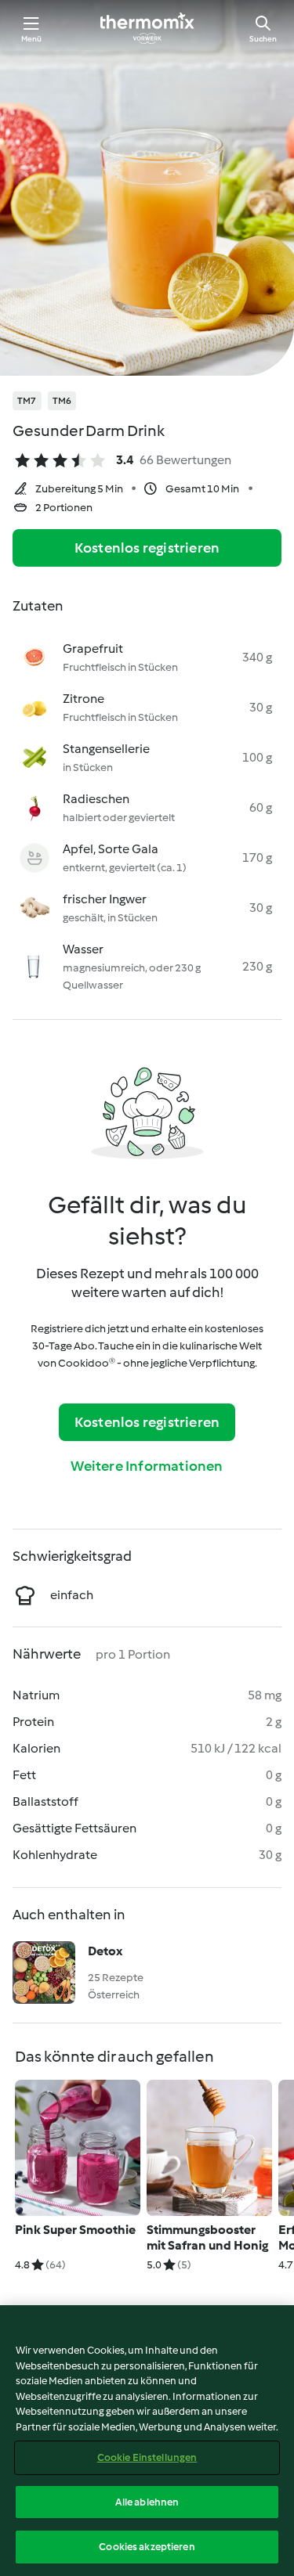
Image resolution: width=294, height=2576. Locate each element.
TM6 (62, 401)
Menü (32, 39)
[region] (147, 2441)
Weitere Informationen (147, 1466)
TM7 (27, 401)
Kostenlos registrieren (147, 548)
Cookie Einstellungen (147, 2457)
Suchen (263, 39)
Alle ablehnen (147, 2502)
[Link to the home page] (147, 28)
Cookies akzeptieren (147, 2547)
